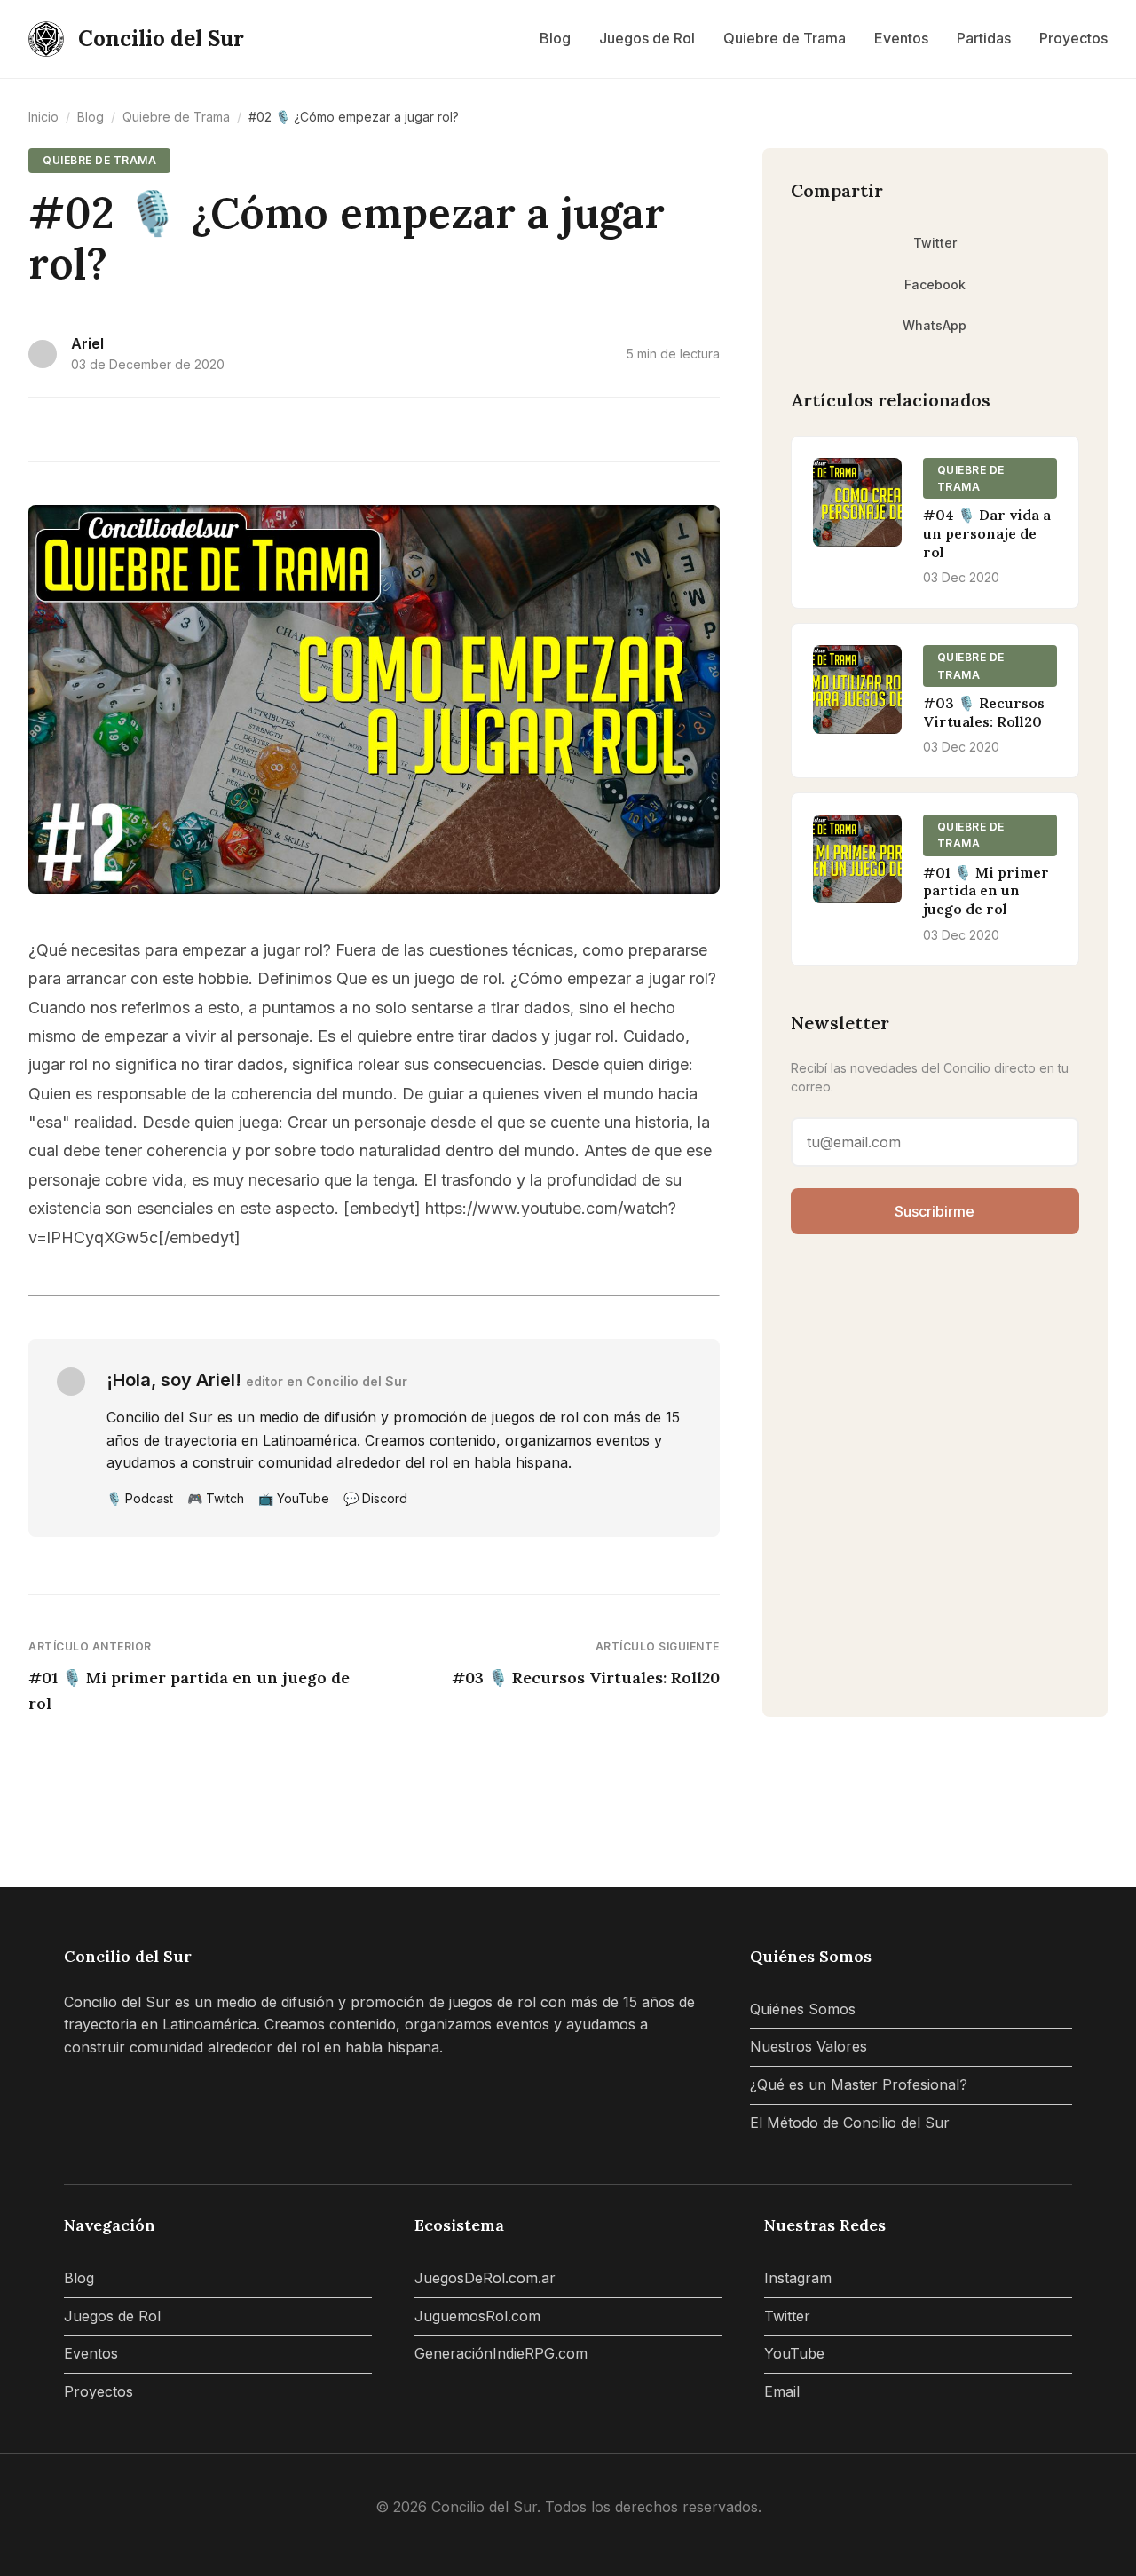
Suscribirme (935, 1211)
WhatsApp (935, 325)
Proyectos (1073, 38)
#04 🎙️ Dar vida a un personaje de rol (987, 533)
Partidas (984, 38)
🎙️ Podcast (140, 1498)
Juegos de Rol (647, 38)
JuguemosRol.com (477, 2316)
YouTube (794, 2353)
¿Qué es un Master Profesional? (859, 2084)
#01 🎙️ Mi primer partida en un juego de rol (189, 1690)
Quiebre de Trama (785, 38)
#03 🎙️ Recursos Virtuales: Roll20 (585, 1678)
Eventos (901, 38)
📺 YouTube (294, 1498)
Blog (555, 38)
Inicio (43, 117)
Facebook (935, 284)
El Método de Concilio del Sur (850, 2123)
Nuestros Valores (809, 2046)
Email (782, 2391)
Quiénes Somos (803, 2009)
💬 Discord (375, 1498)
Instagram (798, 2278)
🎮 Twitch (216, 1498)
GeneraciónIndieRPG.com (501, 2353)
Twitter (935, 243)
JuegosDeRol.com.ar (485, 2278)
